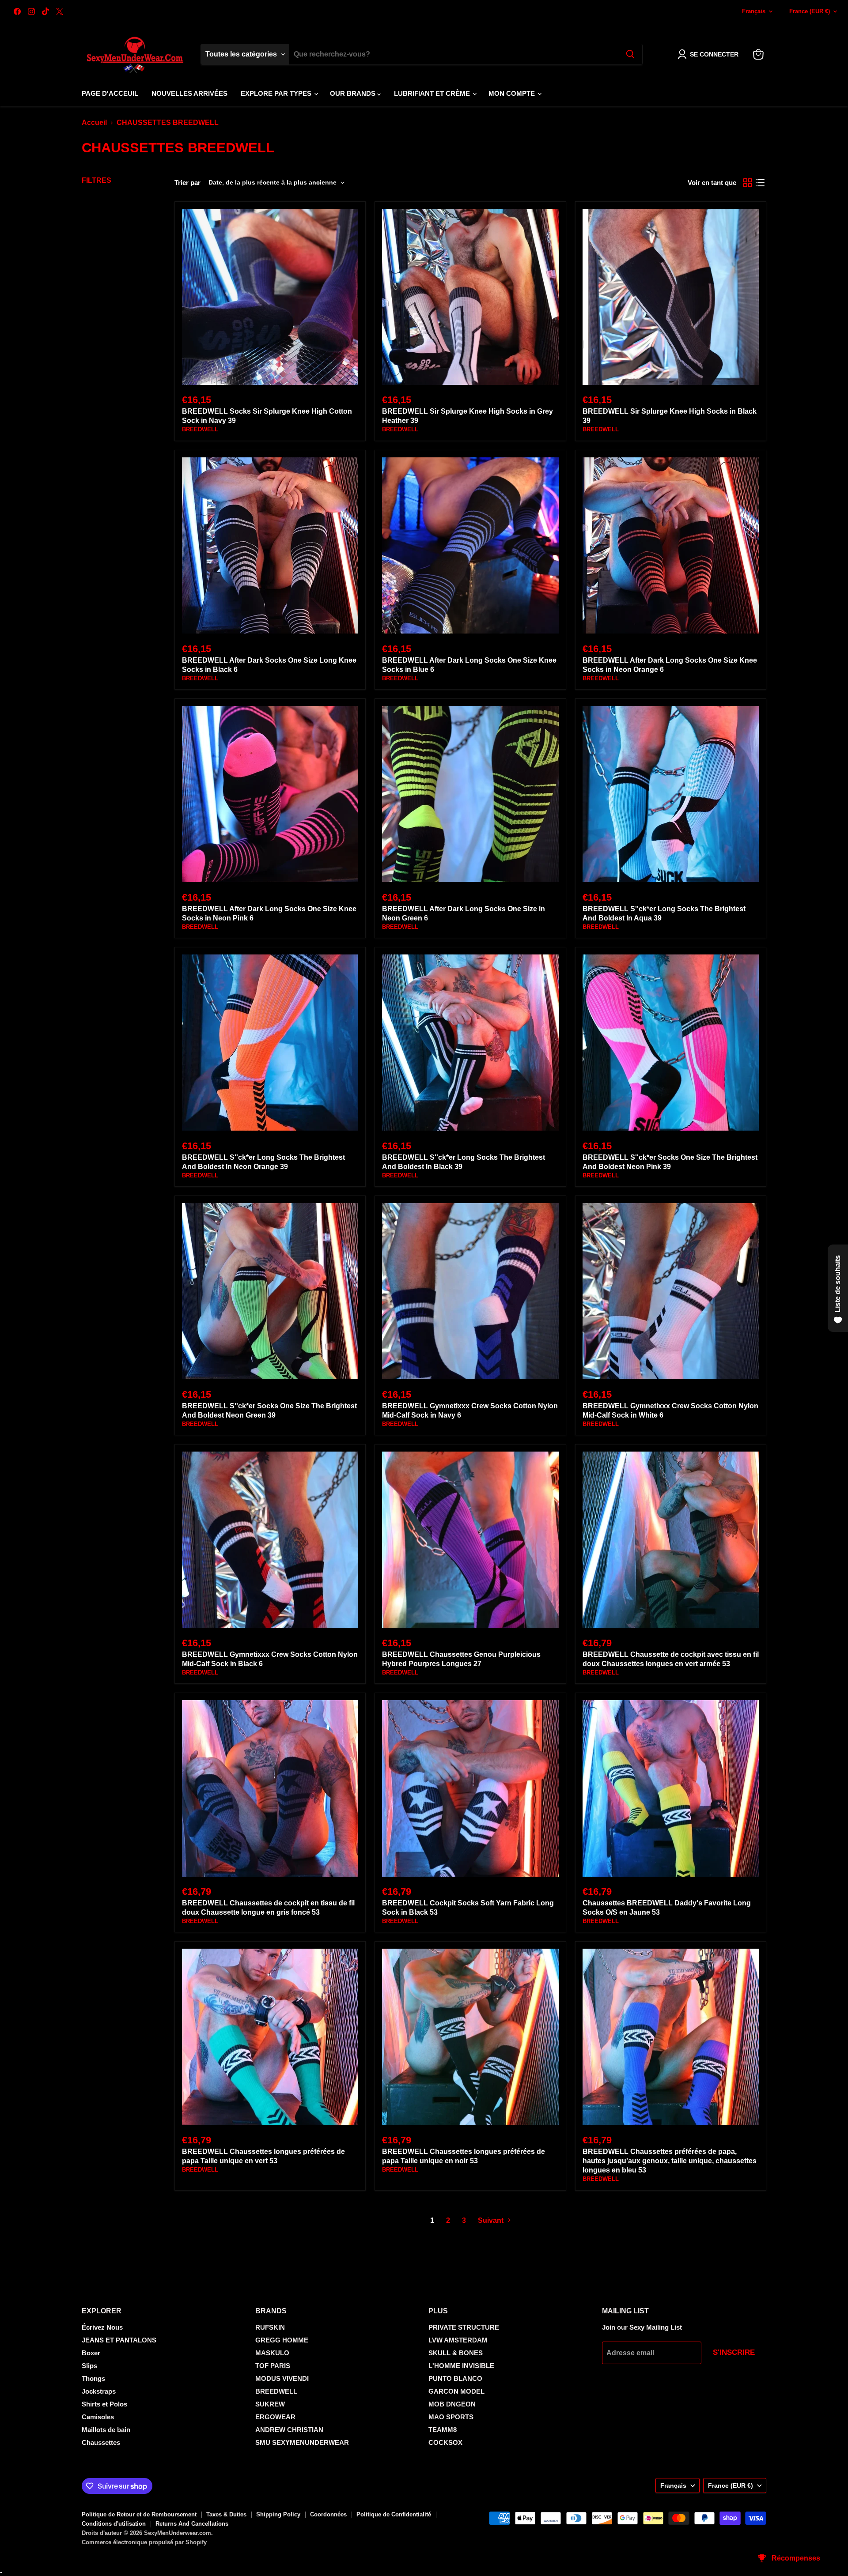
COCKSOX (445, 2442)
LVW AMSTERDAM (458, 2340)
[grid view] (748, 183)
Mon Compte (513, 93)
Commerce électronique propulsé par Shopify (144, 2542)
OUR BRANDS (354, 93)
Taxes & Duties (226, 2514)
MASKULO (272, 2353)
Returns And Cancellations (192, 2524)
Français (754, 11)
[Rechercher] (630, 54)
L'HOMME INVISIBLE (461, 2366)
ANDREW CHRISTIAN (289, 2430)
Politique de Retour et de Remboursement (139, 2514)
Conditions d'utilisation (114, 2524)
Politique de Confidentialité (394, 2514)
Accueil (94, 123)
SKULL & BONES (456, 2353)
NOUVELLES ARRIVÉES (189, 93)
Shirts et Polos (104, 2404)
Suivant (492, 2220)
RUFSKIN (270, 2327)
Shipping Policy (278, 2514)
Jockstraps (99, 2391)
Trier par (187, 183)
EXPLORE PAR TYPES (277, 93)
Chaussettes (101, 2442)
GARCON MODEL (456, 2391)
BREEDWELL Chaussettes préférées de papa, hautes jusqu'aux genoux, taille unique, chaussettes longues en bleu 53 (670, 2161)
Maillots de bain (106, 2430)
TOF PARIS (273, 2366)
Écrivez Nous (102, 2327)
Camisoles (98, 2417)
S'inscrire (734, 2352)
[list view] (760, 183)
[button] (710, 54)
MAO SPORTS (451, 2417)
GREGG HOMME (282, 2340)
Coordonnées (328, 2514)
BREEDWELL (200, 429)
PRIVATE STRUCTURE (464, 2327)
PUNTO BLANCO (455, 2378)
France (810, 11)
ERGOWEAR (275, 2417)
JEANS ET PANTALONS (119, 2340)
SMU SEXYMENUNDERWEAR (302, 2442)
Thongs (93, 2378)
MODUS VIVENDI (282, 2378)
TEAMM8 (443, 2430)
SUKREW (270, 2404)
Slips (89, 2366)
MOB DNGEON (452, 2404)
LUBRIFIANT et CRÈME (433, 93)
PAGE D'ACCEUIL (110, 93)
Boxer (91, 2353)
